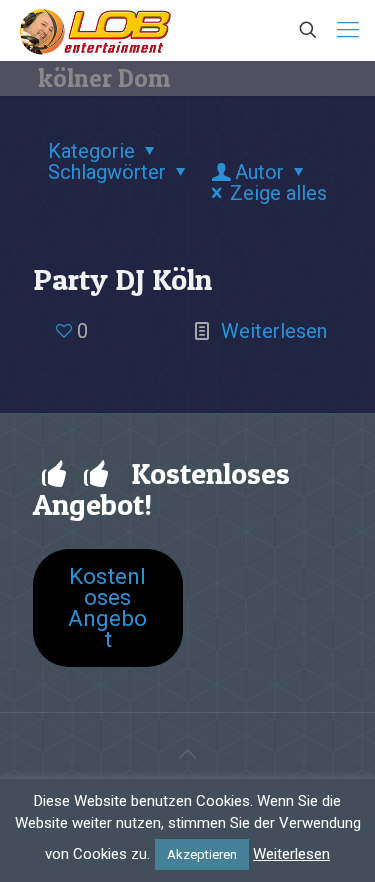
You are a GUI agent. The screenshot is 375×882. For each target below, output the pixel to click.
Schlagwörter (107, 172)
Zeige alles (278, 193)
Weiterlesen (274, 331)
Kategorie (91, 151)
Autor (259, 172)
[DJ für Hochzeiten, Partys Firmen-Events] (95, 30)
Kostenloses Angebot (107, 607)
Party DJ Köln (122, 279)
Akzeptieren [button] (202, 854)
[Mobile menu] (348, 30)
